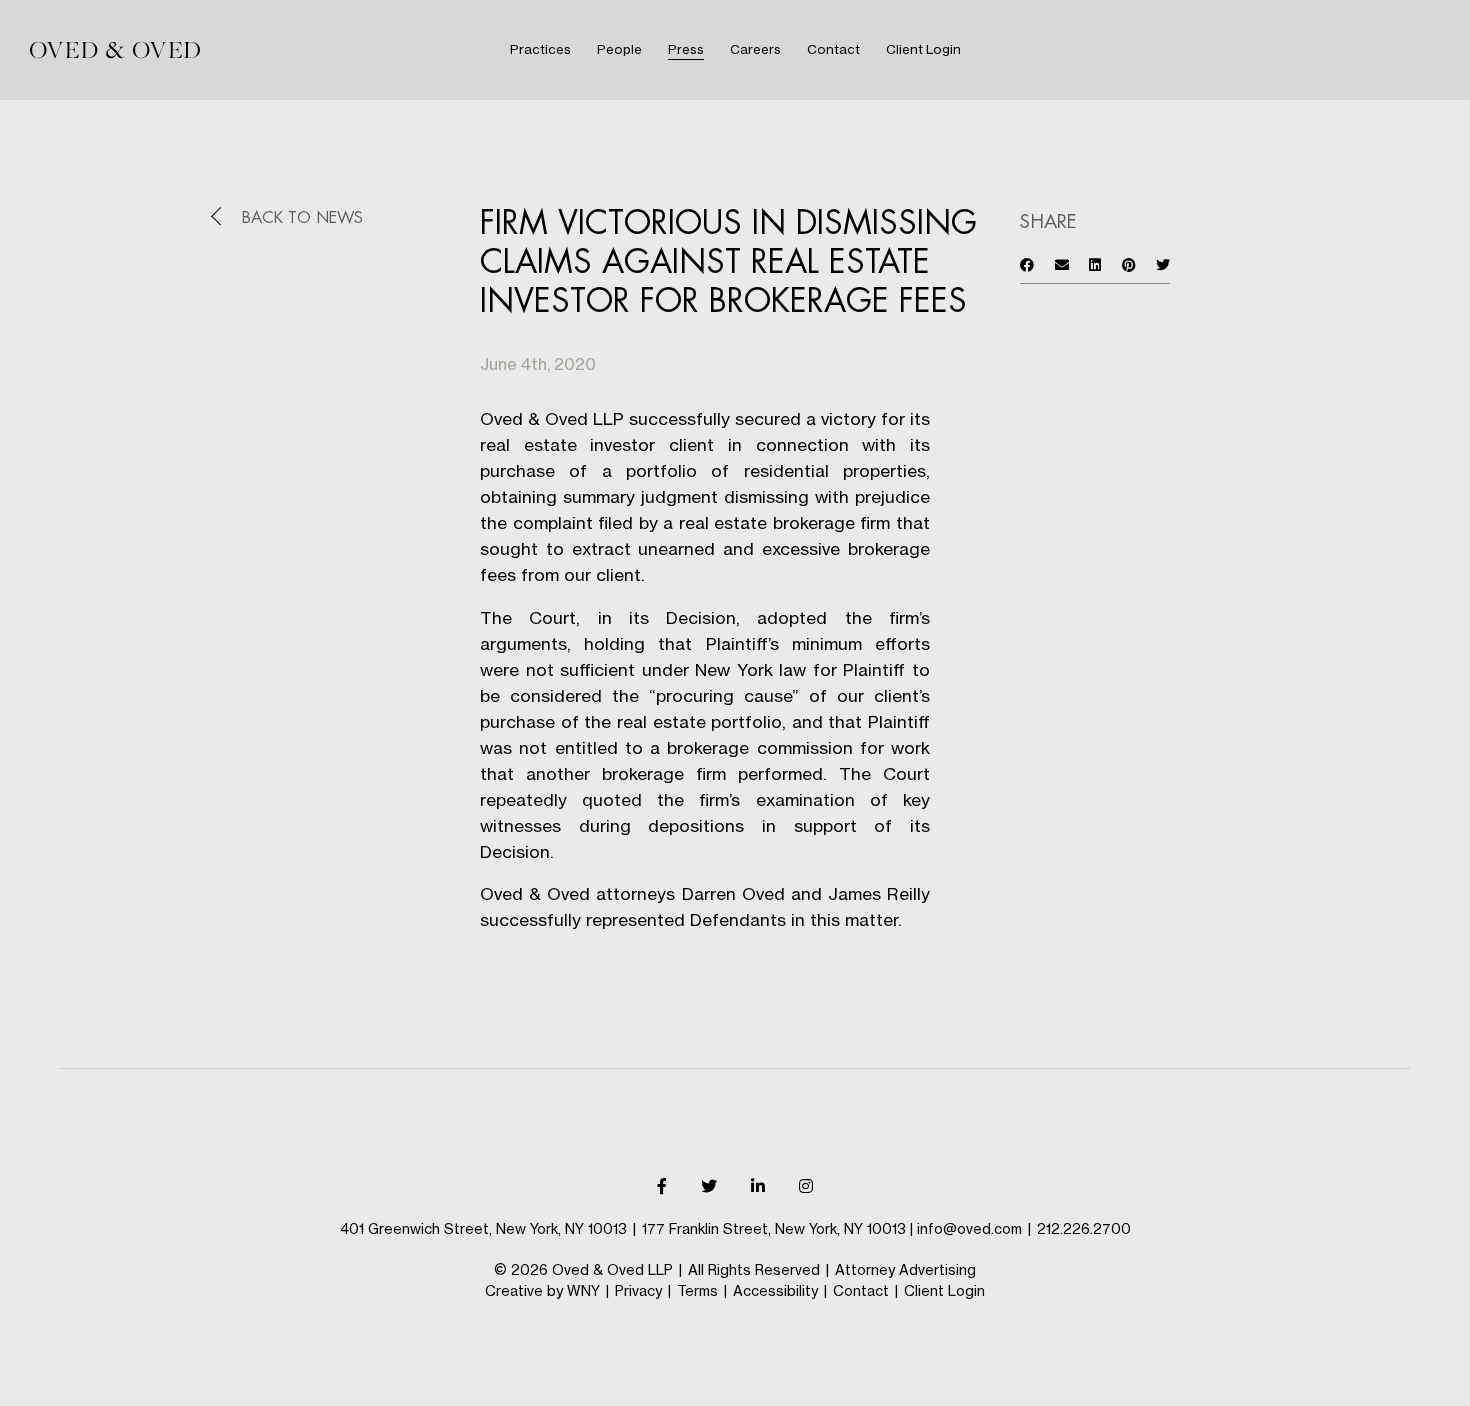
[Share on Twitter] (1163, 264)
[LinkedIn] (758, 1186)
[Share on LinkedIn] (1095, 264)
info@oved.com (969, 1228)
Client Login (944, 1290)
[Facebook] (662, 1186)
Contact (861, 1290)
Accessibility (775, 1290)
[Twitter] (709, 1186)
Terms (697, 1290)
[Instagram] (806, 1186)
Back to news (302, 218)
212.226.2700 (1084, 1228)
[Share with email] (1062, 264)
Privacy (638, 1290)
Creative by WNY (542, 1290)
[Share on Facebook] (1027, 264)
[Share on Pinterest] (1129, 264)
